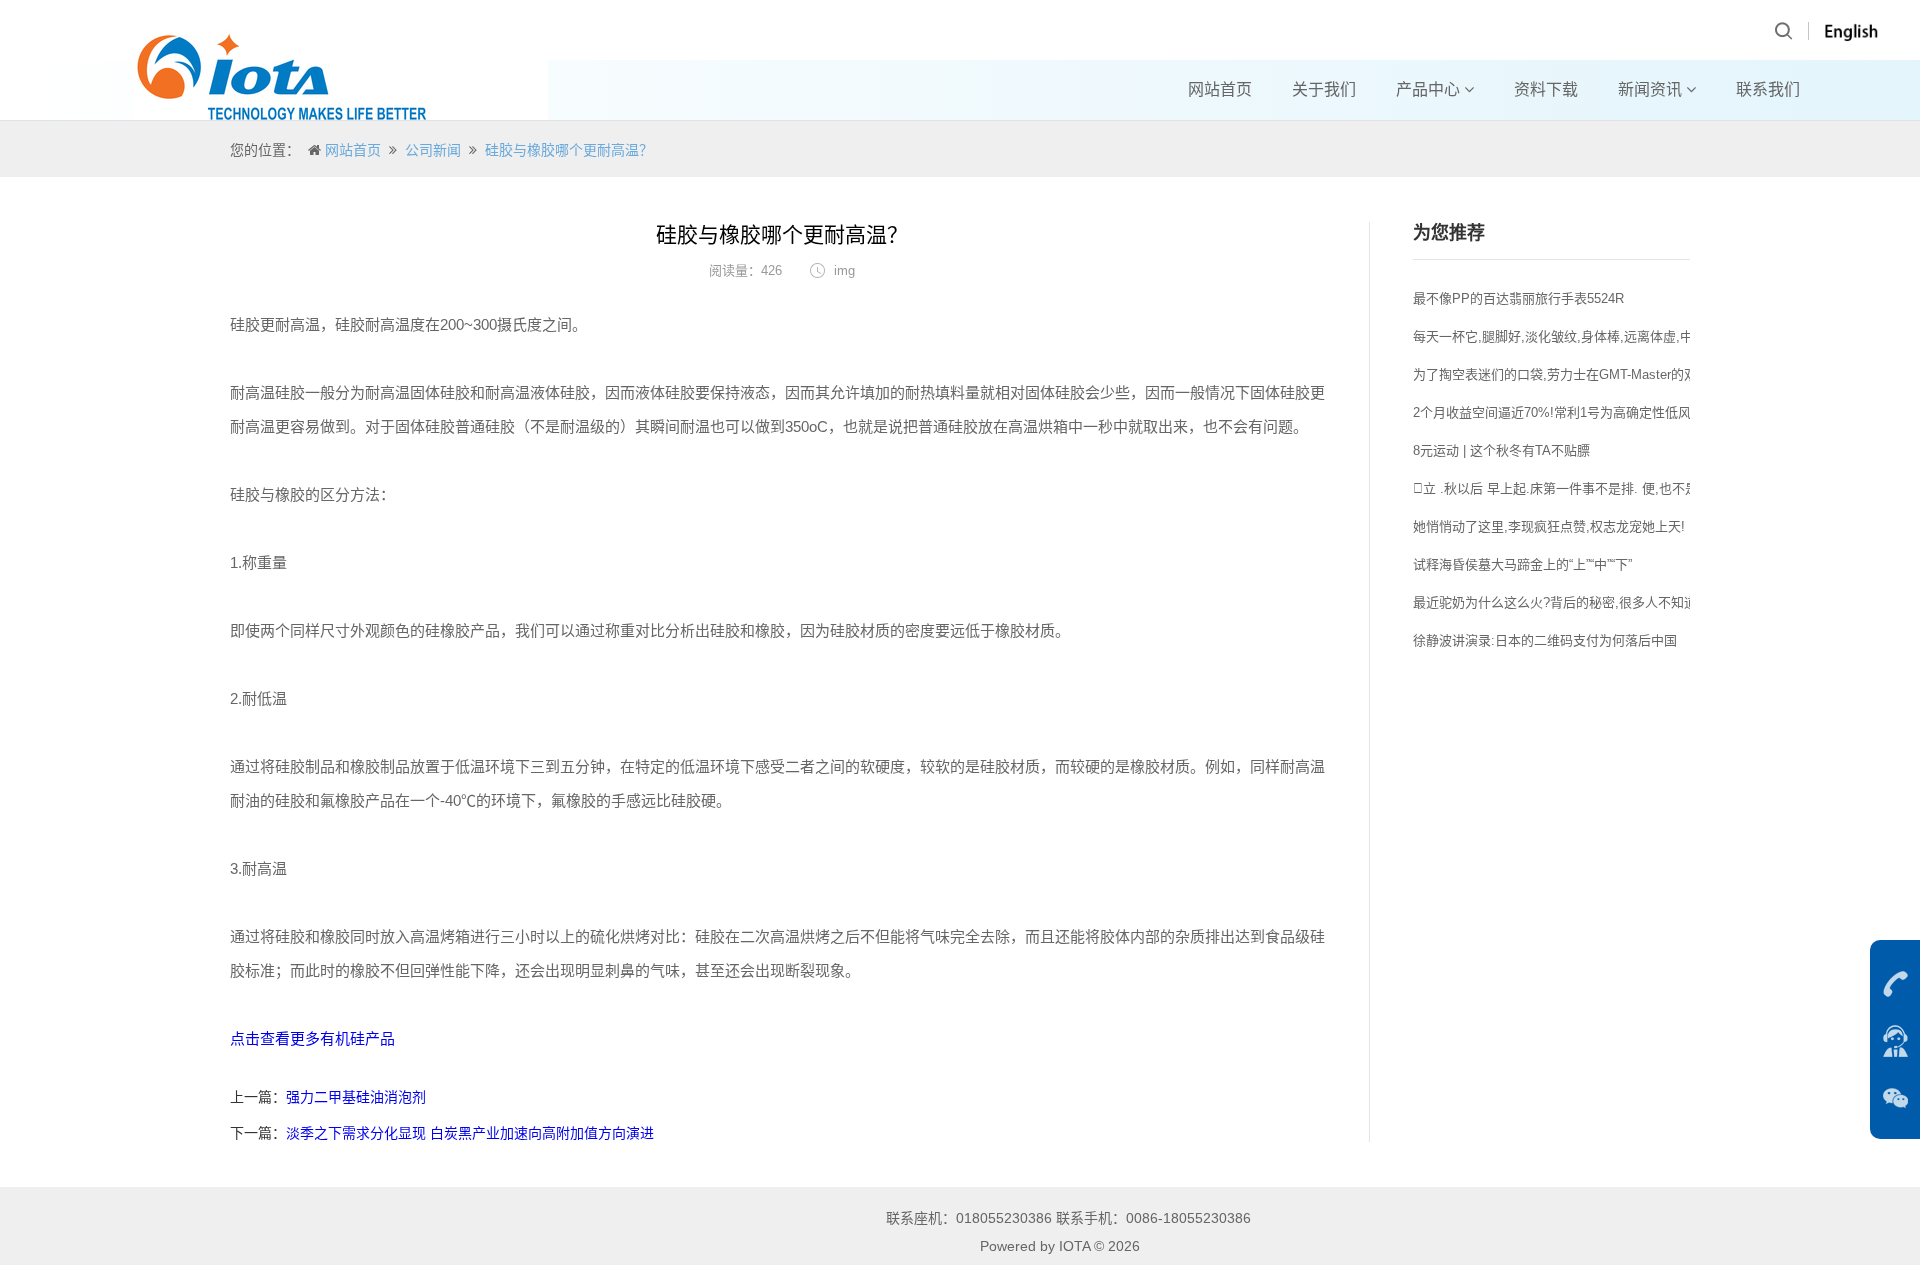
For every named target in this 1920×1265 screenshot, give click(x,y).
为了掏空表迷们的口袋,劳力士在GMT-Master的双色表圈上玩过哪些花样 (1620, 374)
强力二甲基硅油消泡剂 (356, 1097)
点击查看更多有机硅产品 (312, 1038)
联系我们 (1768, 89)
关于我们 (1324, 89)
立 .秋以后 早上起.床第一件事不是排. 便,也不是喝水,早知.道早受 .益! (1617, 488)
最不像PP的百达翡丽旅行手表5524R (1518, 298)
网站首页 (1220, 89)
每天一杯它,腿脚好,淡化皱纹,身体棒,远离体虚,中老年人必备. (1587, 336)
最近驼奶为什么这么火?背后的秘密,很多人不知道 (1555, 602)
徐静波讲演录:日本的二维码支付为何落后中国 (1545, 640)
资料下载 (1546, 89)
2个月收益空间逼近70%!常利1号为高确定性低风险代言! (1573, 412)
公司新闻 (433, 150)
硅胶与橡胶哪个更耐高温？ (569, 150)
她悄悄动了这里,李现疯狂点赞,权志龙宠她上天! (1549, 526)
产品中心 (1430, 89)
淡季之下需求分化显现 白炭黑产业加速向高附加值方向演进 (470, 1133)
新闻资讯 (1652, 89)
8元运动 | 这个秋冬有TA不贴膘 (1501, 450)
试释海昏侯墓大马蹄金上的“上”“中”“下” (1522, 564)
